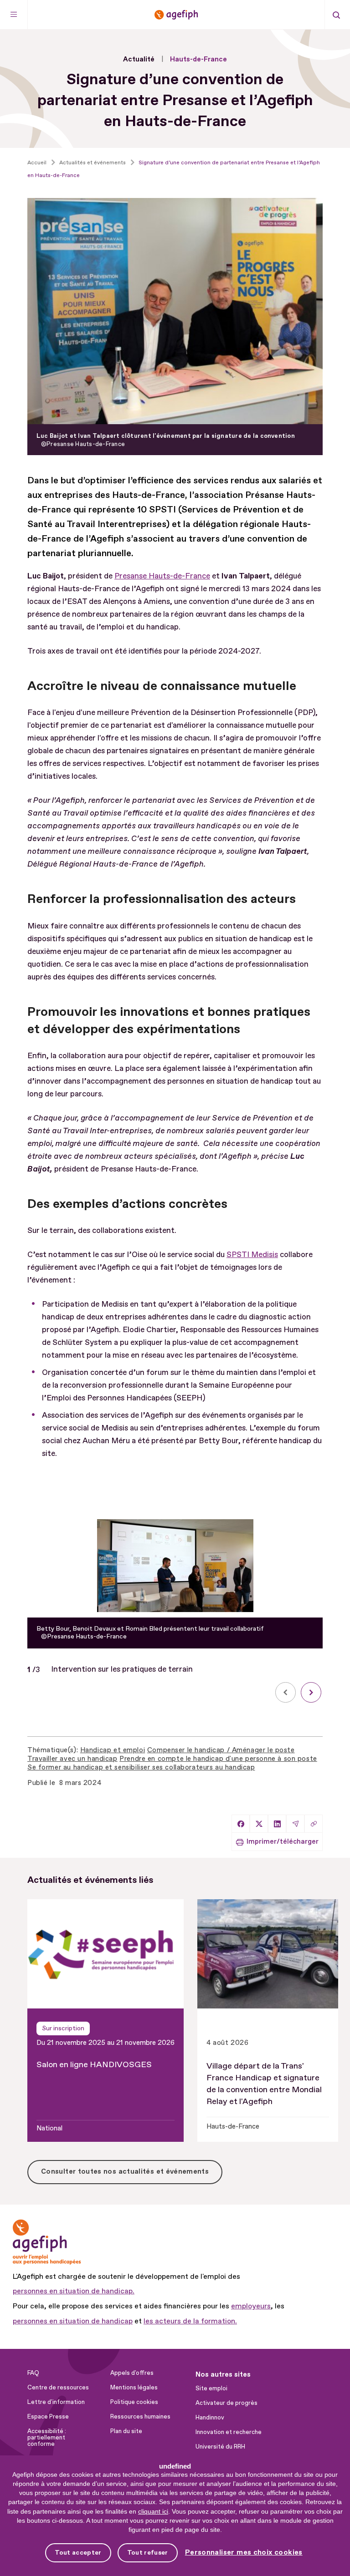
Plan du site (126, 2431)
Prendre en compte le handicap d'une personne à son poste (218, 1759)
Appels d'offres (132, 2373)
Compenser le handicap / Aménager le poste (221, 1750)
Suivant (311, 1692)
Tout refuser (148, 2553)
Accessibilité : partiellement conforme (47, 2438)
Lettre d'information (56, 2402)
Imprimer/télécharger (283, 1842)
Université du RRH (220, 2447)
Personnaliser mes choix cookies (244, 2553)
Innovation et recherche (229, 2432)
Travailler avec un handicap (72, 1759)
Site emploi (211, 2388)
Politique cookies (134, 2402)
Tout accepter (78, 2553)
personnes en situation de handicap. (74, 2291)
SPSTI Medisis (252, 1255)
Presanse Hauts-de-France (162, 576)
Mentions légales (134, 2388)
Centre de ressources (58, 2388)
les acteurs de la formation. (190, 2321)
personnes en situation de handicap (73, 2321)
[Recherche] (336, 15)
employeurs (251, 2306)
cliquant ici (153, 2511)
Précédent (286, 1692)
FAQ (33, 2373)
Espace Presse (48, 2417)
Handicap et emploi (113, 1750)
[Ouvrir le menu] (14, 15)
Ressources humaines (140, 2417)
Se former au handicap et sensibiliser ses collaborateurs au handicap (141, 1767)
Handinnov (210, 2418)
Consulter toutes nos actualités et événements (125, 2172)
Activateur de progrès (226, 2403)
